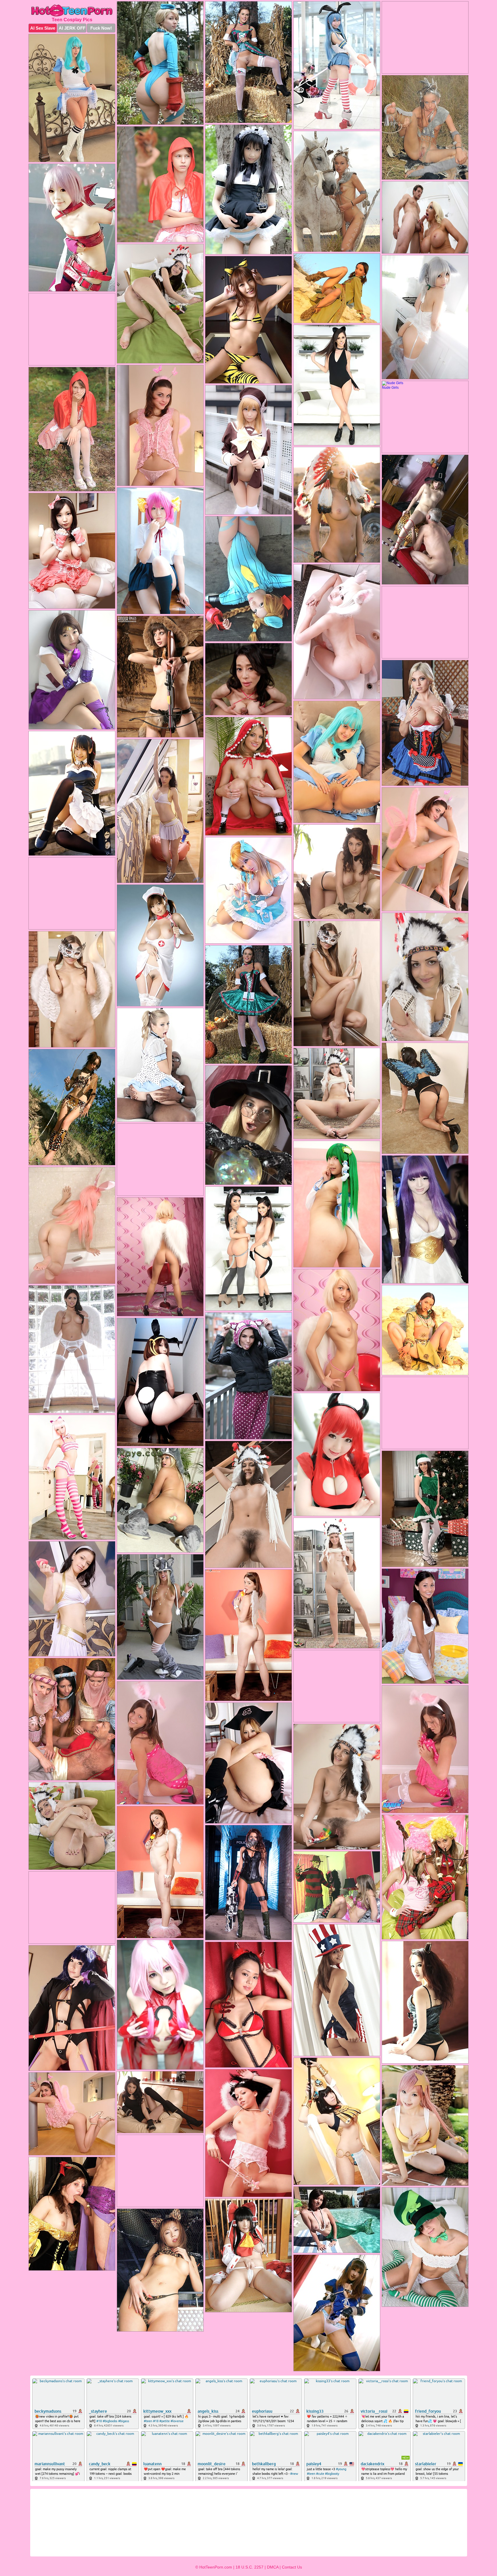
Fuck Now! (101, 28)
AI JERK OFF (72, 28)
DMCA (273, 2567)
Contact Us (292, 2567)
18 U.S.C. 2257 (250, 2567)
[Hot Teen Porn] (72, 10)
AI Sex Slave (43, 28)
